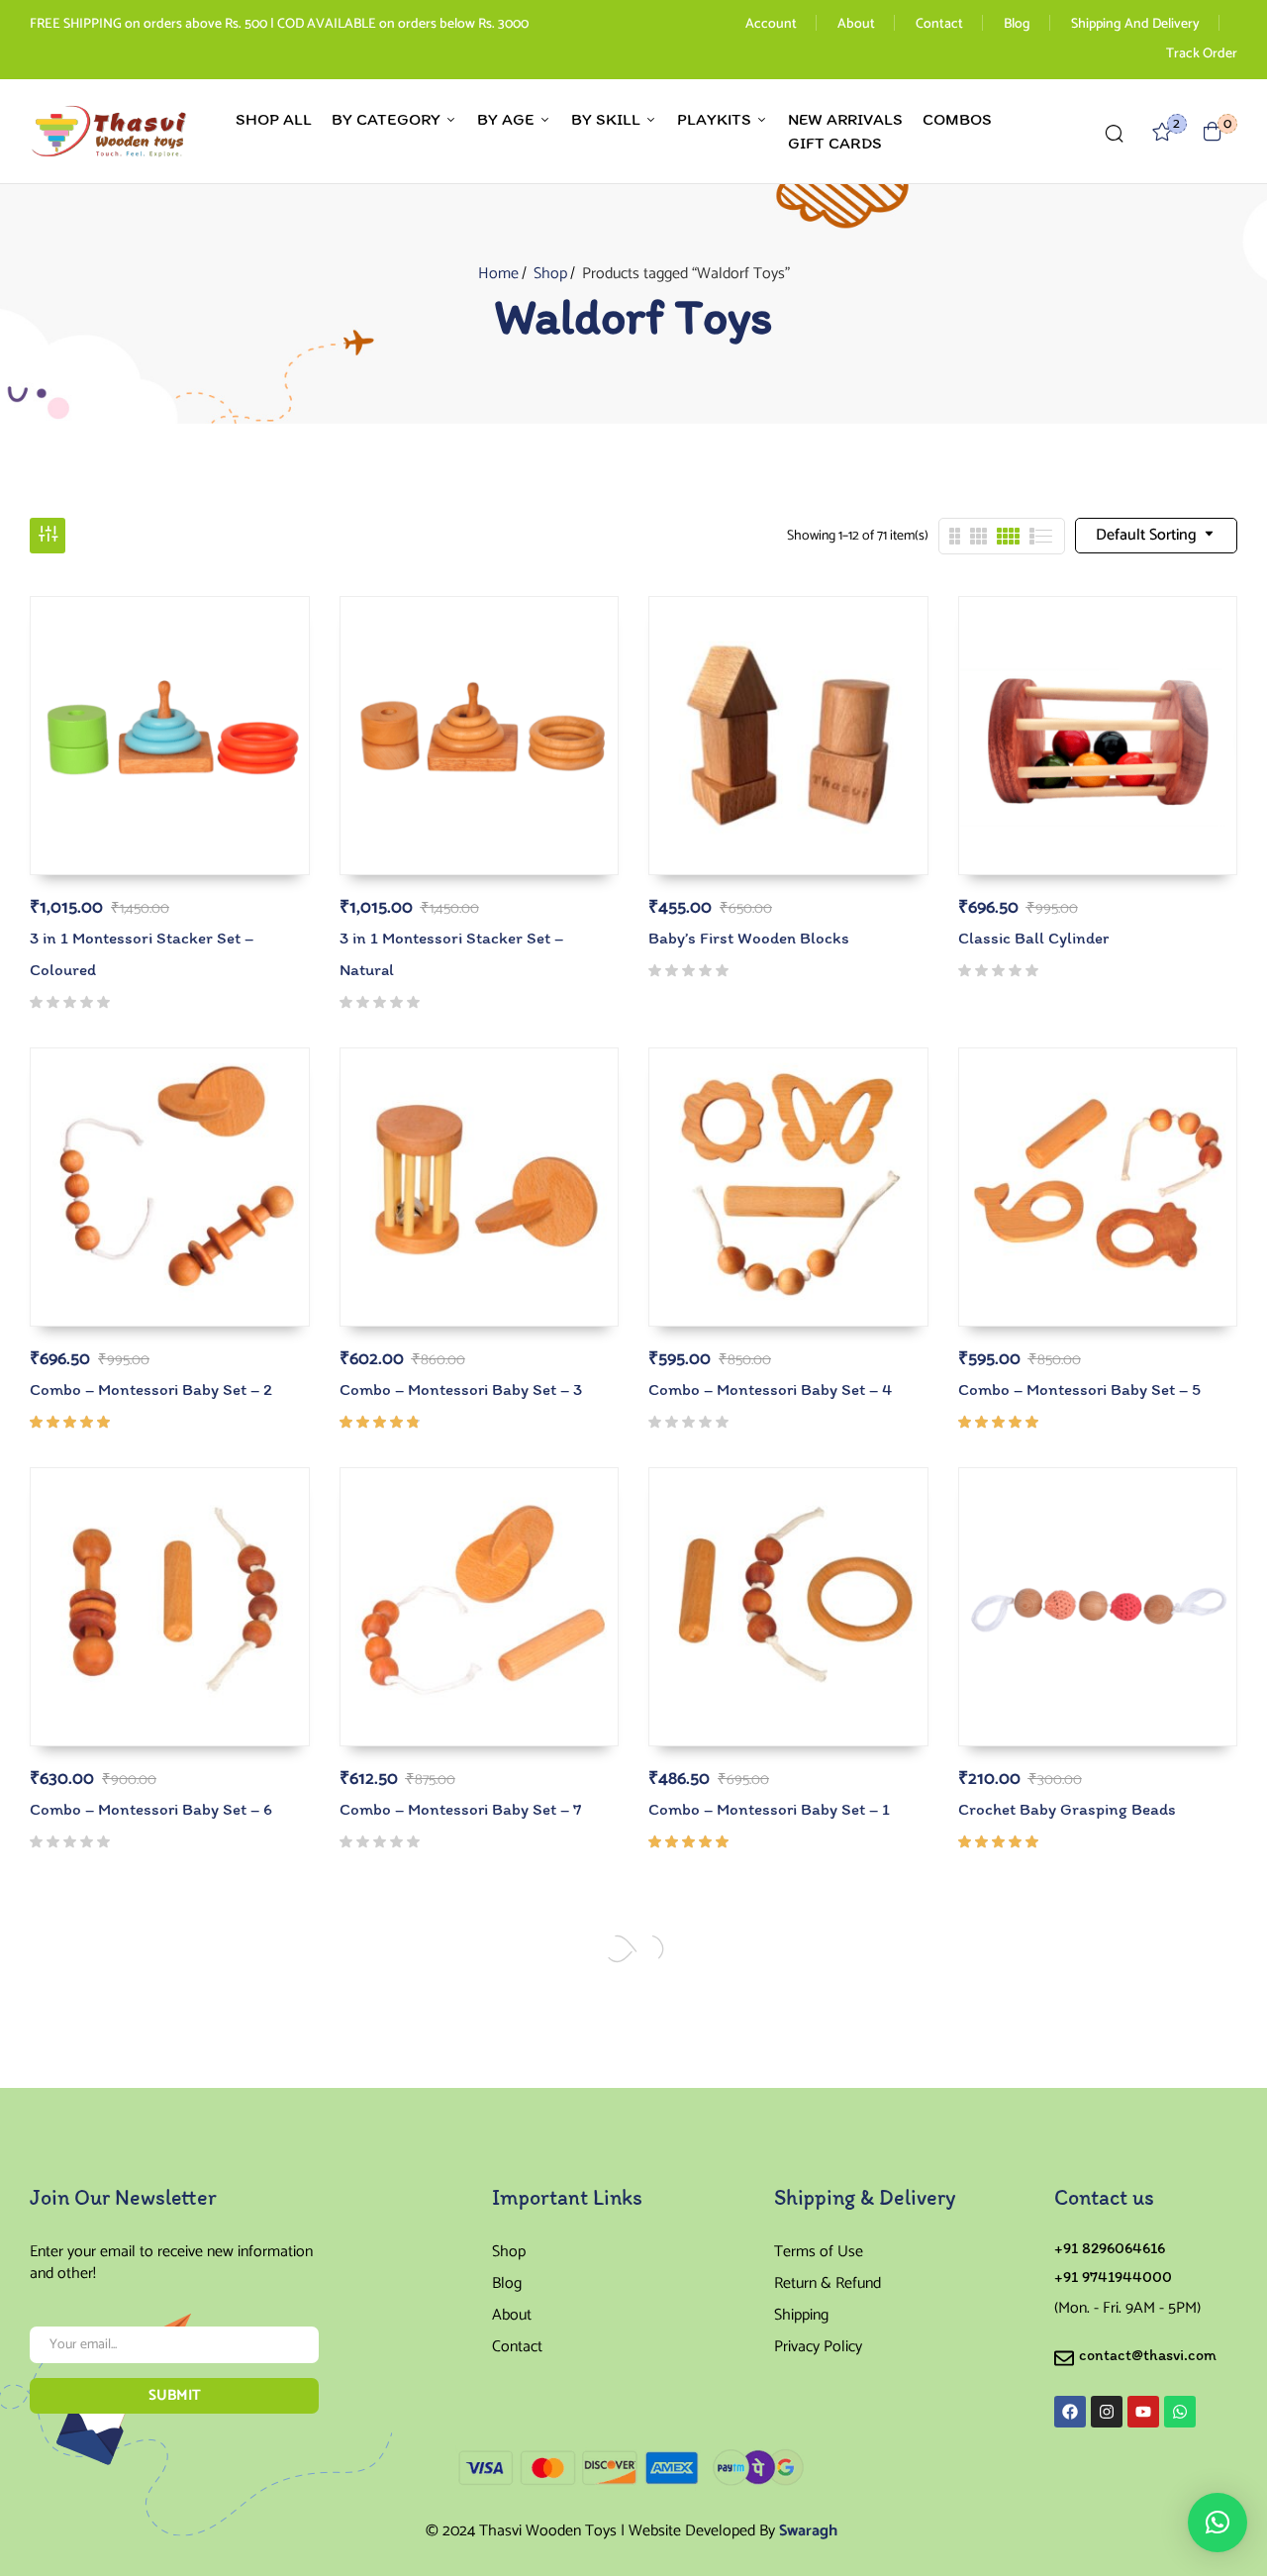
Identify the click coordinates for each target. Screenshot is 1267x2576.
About (856, 24)
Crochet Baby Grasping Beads (1067, 1809)
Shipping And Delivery (1135, 24)
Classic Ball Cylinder (1033, 938)
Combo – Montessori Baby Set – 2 (151, 1389)
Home (498, 274)
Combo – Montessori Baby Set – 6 (151, 1809)
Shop (550, 274)
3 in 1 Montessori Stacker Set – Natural (451, 953)
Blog (1017, 24)
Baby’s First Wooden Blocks (749, 938)
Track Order (1202, 54)
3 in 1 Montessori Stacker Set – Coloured (142, 953)
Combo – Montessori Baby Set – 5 (1079, 1389)
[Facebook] (1070, 2412)
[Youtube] (1143, 2412)
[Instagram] (1107, 2412)
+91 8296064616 (1110, 2248)
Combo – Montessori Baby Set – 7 (460, 1809)
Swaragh (808, 2531)
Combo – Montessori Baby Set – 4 (770, 1389)
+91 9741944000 (1113, 2277)
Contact (939, 24)
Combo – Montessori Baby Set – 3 (461, 1389)
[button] (1213, 131)
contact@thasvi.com (1148, 2355)
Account (771, 24)
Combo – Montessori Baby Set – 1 (769, 1809)
